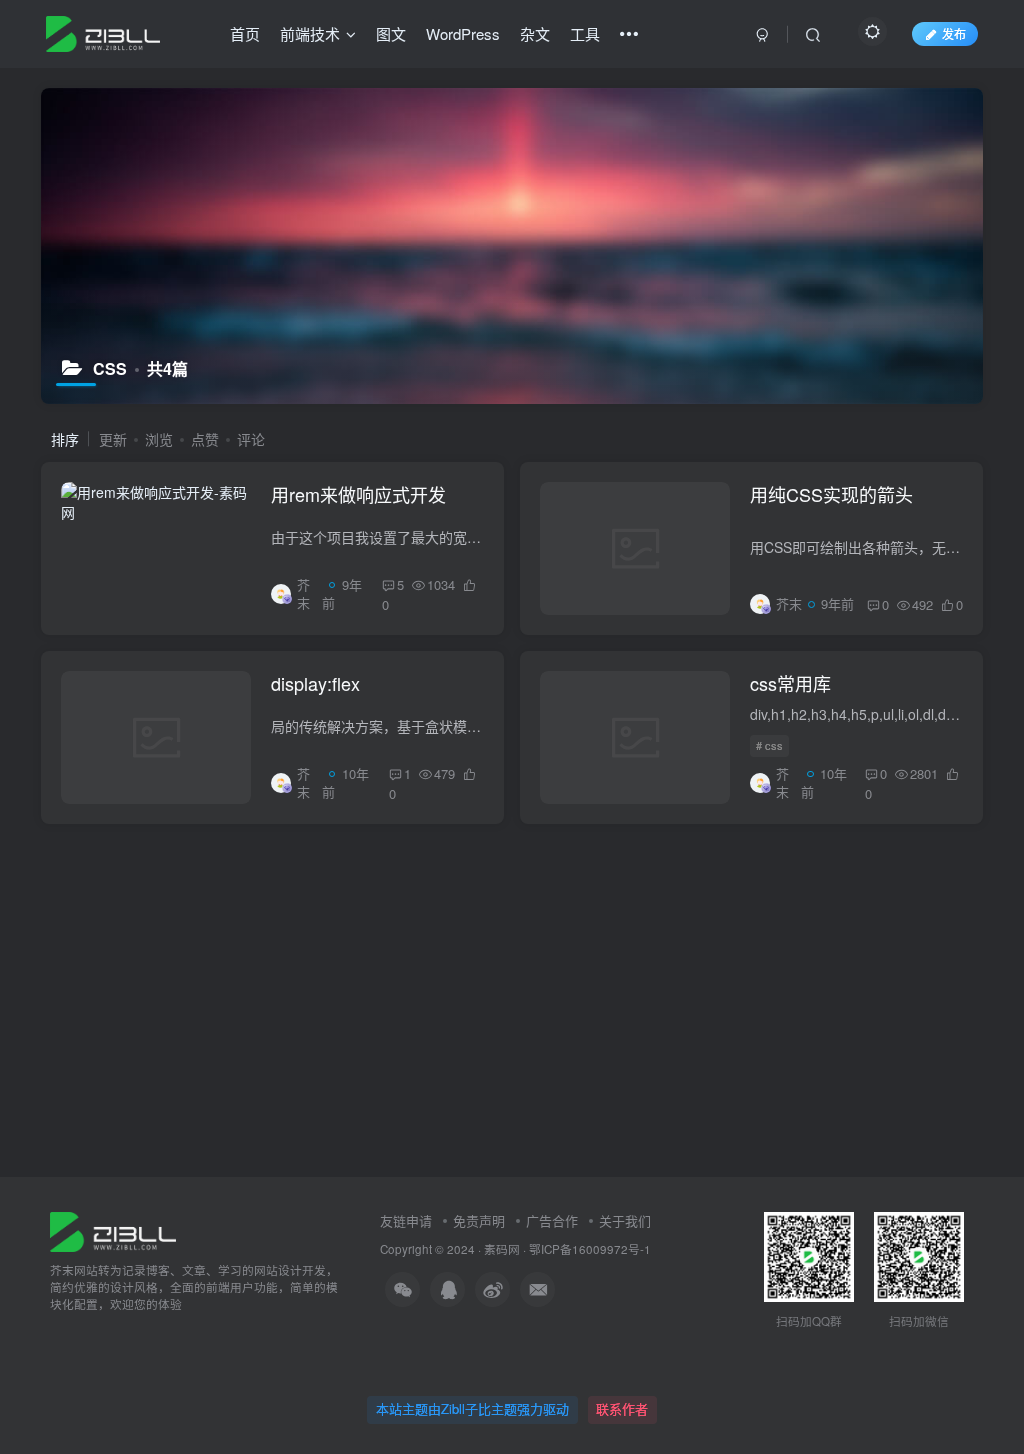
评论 (251, 439)
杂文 (535, 33)
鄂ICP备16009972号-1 (590, 1249)
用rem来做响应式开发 (358, 494)
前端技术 (310, 33)
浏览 (159, 439)
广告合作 (552, 1220)
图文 (391, 33)
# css (769, 745)
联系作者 (622, 1408)
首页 (245, 33)
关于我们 (625, 1220)
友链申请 (406, 1220)
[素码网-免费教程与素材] (113, 1229)
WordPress (463, 33)
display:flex (315, 683)
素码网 (502, 1249)
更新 (113, 439)
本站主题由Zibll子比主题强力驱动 (472, 1408)
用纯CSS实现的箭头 (831, 494)
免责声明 (479, 1220)
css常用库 (790, 683)
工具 (585, 33)
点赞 (205, 439)
